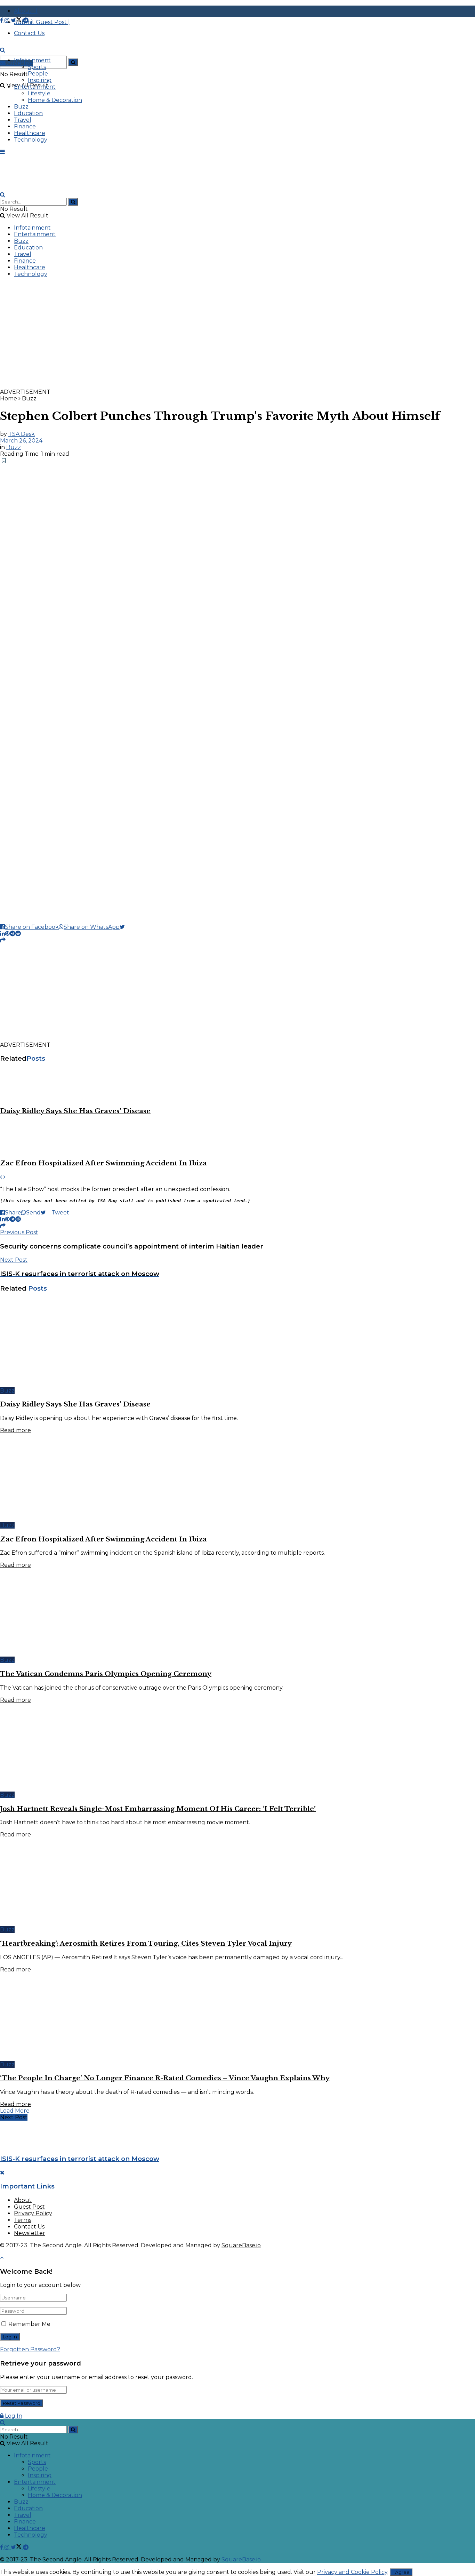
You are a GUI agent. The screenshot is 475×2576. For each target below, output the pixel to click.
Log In (13, 2416)
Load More (15, 2111)
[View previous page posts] (1, 1177)
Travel (23, 120)
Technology (31, 140)
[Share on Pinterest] (7, 934)
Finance (25, 126)
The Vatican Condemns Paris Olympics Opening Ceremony (106, 1674)
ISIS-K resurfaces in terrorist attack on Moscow (80, 2159)
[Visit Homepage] (52, 57)
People (38, 74)
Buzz (21, 107)
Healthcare (30, 133)
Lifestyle (39, 93)
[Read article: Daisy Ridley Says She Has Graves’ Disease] (237, 1085)
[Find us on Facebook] (2, 20)
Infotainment (32, 60)
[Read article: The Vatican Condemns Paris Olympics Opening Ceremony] (237, 1612)
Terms (23, 2220)
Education (28, 113)
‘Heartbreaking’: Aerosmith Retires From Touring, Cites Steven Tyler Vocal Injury (146, 1943)
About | (26, 11)
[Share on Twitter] (125, 927)
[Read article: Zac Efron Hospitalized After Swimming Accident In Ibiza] (237, 1137)
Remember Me (29, 2324)
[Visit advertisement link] (209, 385)
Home (9, 398)
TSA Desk (22, 434)
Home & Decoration (55, 100)
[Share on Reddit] (18, 934)
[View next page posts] (5, 1177)
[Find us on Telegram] (26, 20)
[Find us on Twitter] (17, 20)
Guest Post (29, 2207)
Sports (37, 67)
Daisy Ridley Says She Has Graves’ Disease (75, 1111)
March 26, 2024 (21, 441)
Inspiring (40, 80)
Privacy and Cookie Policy (352, 2572)
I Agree (401, 2572)
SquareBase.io (241, 2245)
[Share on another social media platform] (3, 940)
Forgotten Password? (30, 2349)
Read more (15, 1430)
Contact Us (29, 2227)
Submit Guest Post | (42, 22)
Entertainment (35, 87)
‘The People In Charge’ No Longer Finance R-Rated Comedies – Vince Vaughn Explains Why (165, 2078)
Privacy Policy (33, 2213)
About (23, 2200)
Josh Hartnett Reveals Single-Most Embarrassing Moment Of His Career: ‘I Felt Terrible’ (158, 1809)
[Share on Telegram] (13, 934)
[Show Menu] (2, 152)
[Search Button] (73, 62)
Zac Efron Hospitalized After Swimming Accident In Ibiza (103, 1163)
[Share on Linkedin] (2, 934)
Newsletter (30, 2233)
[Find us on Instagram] (8, 20)
